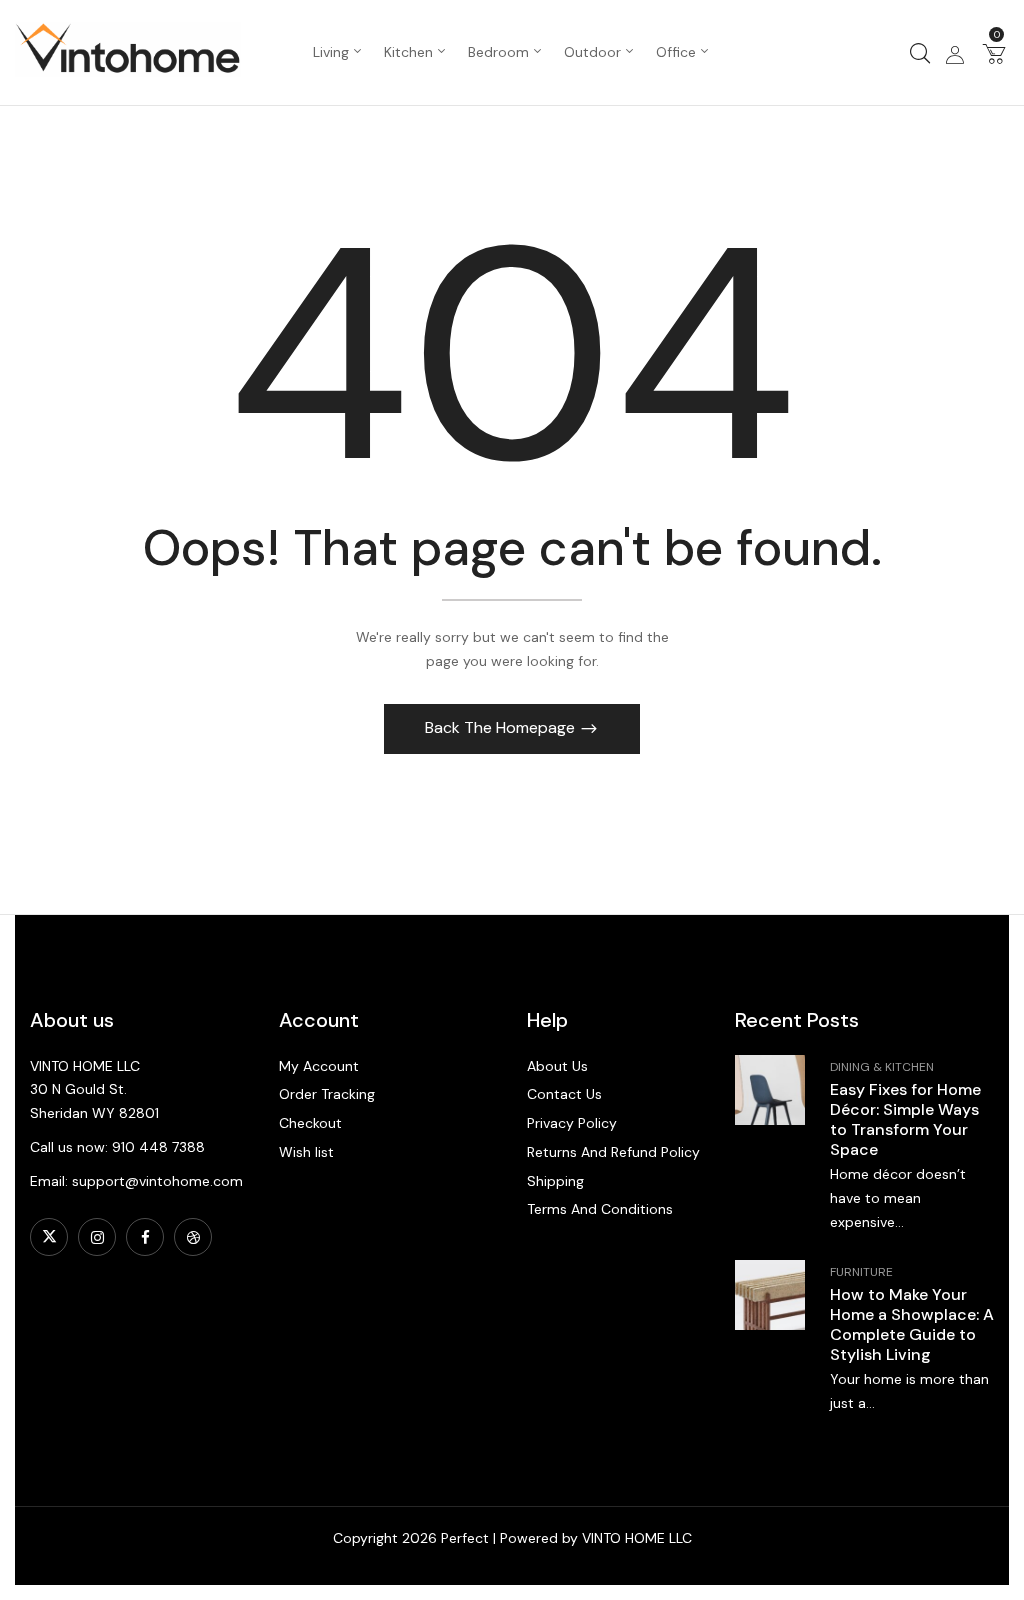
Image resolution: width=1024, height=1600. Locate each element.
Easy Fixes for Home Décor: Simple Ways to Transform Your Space (905, 1119)
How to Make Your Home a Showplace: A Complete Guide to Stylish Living (912, 1324)
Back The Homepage (502, 727)
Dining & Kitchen (882, 1067)
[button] (994, 53)
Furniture (861, 1272)
